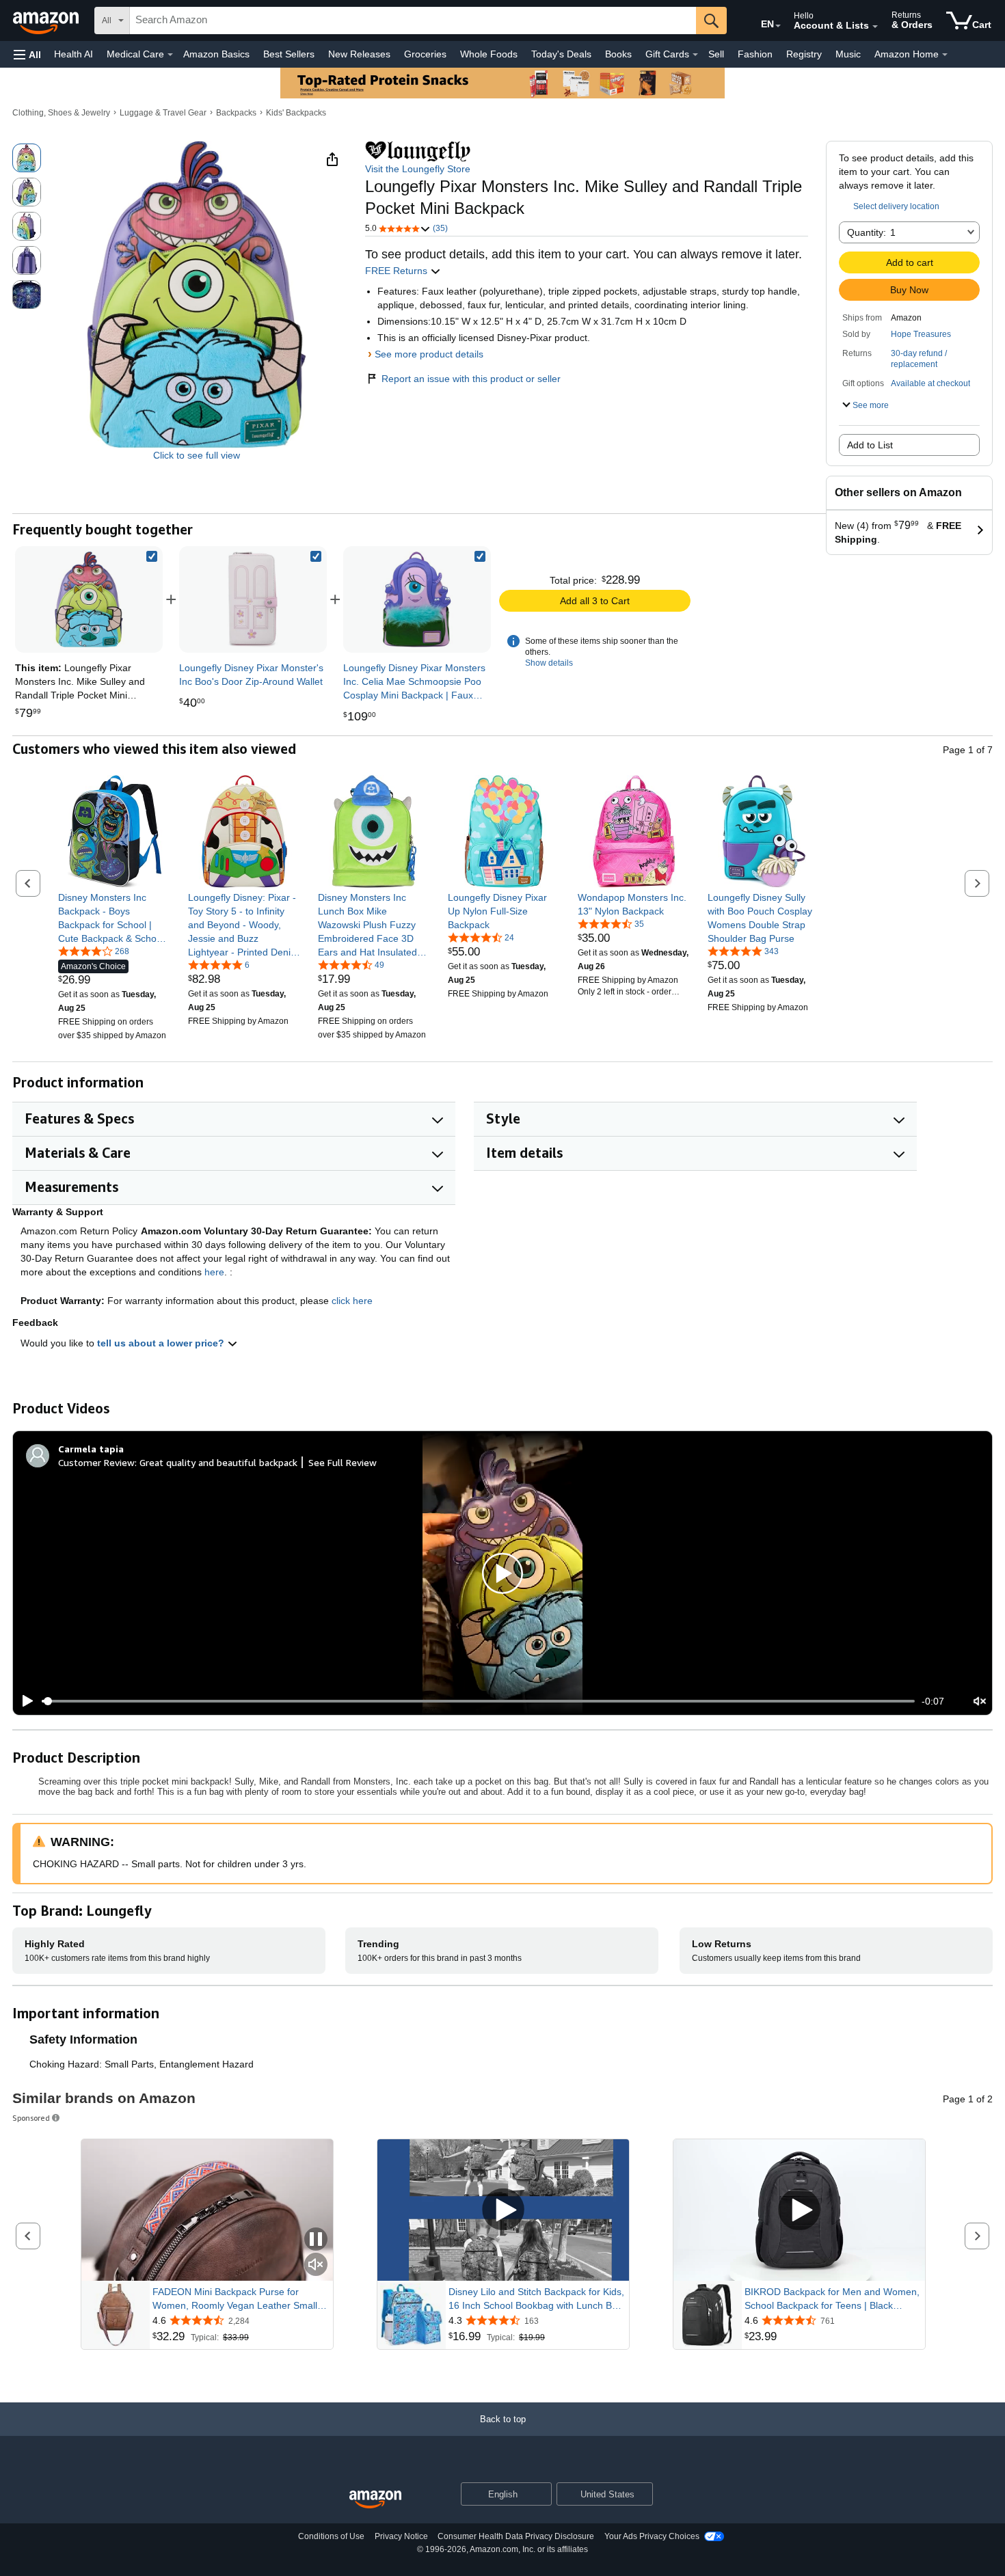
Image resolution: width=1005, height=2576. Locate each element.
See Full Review (343, 1462)
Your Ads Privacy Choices (652, 2536)
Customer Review (96, 1462)
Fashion (755, 54)
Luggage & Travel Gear (163, 113)
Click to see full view (197, 455)
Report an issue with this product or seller (471, 379)
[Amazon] (47, 21)
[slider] (478, 1701)
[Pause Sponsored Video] (316, 2240)
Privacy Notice (401, 2536)
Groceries (425, 54)
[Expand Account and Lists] (875, 27)
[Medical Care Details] (170, 55)
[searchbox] (413, 21)
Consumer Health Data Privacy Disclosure (516, 2536)
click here (352, 1301)
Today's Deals (561, 54)
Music (848, 54)
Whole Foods (489, 54)
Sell (716, 54)
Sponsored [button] (31, 2118)
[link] (253, 599)
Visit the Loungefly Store (418, 169)
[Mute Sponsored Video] (316, 2265)
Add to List (870, 445)
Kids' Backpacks (296, 113)
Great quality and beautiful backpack (218, 1462)
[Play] (24, 1701)
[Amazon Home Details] (945, 55)
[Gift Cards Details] (695, 55)
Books (618, 54)
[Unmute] (980, 1701)
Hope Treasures (921, 334)
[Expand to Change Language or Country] (778, 26)
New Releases (359, 54)
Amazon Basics (216, 54)
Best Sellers (289, 54)
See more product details (429, 354)
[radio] (27, 158)
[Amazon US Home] (375, 2500)
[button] (27, 54)
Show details (549, 663)
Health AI (73, 54)
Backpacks (236, 113)
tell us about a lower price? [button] (162, 1343)
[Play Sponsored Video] (503, 2210)
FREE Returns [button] (398, 271)
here (214, 1272)
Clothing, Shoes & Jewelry (61, 113)
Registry (804, 54)
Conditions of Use (331, 2536)
